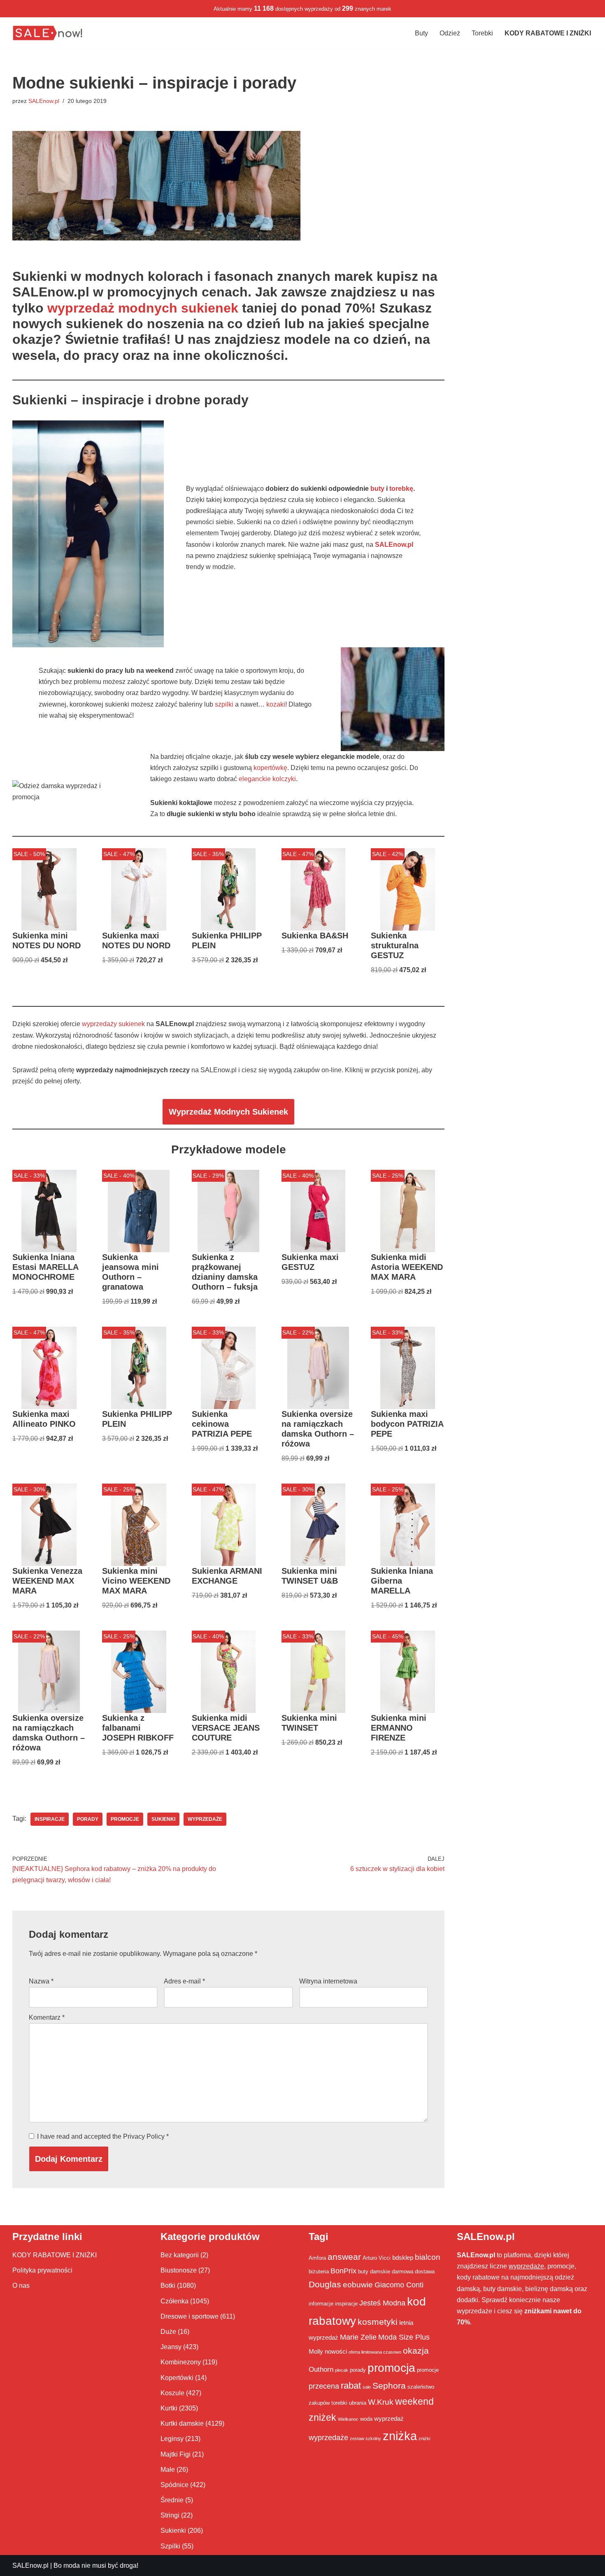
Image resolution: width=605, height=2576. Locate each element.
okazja (416, 2351)
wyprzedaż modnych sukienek (143, 308)
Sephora (389, 2386)
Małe (168, 2470)
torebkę (401, 489)
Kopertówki (177, 2378)
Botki (168, 2285)
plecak (342, 2370)
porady (88, 1819)
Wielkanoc (348, 2419)
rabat (351, 2386)
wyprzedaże (205, 1819)
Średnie (172, 2500)
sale (367, 2387)
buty (377, 489)
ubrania (358, 2403)
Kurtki (169, 2408)
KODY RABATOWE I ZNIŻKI (55, 2255)
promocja (391, 2368)
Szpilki (170, 2546)
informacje (321, 2304)
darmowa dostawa (413, 2271)
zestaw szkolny (365, 2438)
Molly (316, 2351)
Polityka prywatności (42, 2270)
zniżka (400, 2436)
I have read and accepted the (103, 2136)
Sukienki (173, 2530)
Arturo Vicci (377, 2258)
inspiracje (50, 1819)
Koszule (172, 2393)
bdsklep (403, 2257)
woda (366, 2419)
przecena (324, 2386)
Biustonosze (179, 2270)
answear (344, 2257)
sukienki (163, 1819)
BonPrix (343, 2271)
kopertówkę (270, 768)
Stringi (170, 2515)
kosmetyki (378, 2322)
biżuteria (319, 2271)
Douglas (325, 2284)
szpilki (224, 704)
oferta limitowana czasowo (375, 2352)
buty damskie (374, 2271)
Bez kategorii (180, 2255)
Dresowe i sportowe (190, 2316)
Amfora (317, 2258)
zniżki (424, 2438)
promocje (125, 1819)
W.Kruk (381, 2402)
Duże (168, 2332)
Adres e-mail (184, 1981)
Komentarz (47, 2017)
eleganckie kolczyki (267, 779)
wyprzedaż (389, 2418)
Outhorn (321, 2369)
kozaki (276, 704)
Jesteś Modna (382, 2303)
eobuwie (358, 2284)
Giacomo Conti (399, 2285)
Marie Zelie (358, 2337)
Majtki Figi (176, 2454)
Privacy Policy (145, 2136)
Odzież (450, 33)
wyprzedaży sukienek (113, 1024)
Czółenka (175, 2301)
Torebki (482, 33)
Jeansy (171, 2347)
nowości (336, 2351)
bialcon (428, 2257)
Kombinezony (181, 2362)
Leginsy (172, 2439)
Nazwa (41, 1981)
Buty (421, 33)
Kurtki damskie (182, 2423)
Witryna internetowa (328, 1981)
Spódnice (175, 2485)
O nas (21, 2285)
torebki (339, 2403)
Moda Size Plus (404, 2337)
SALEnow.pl (44, 101)
